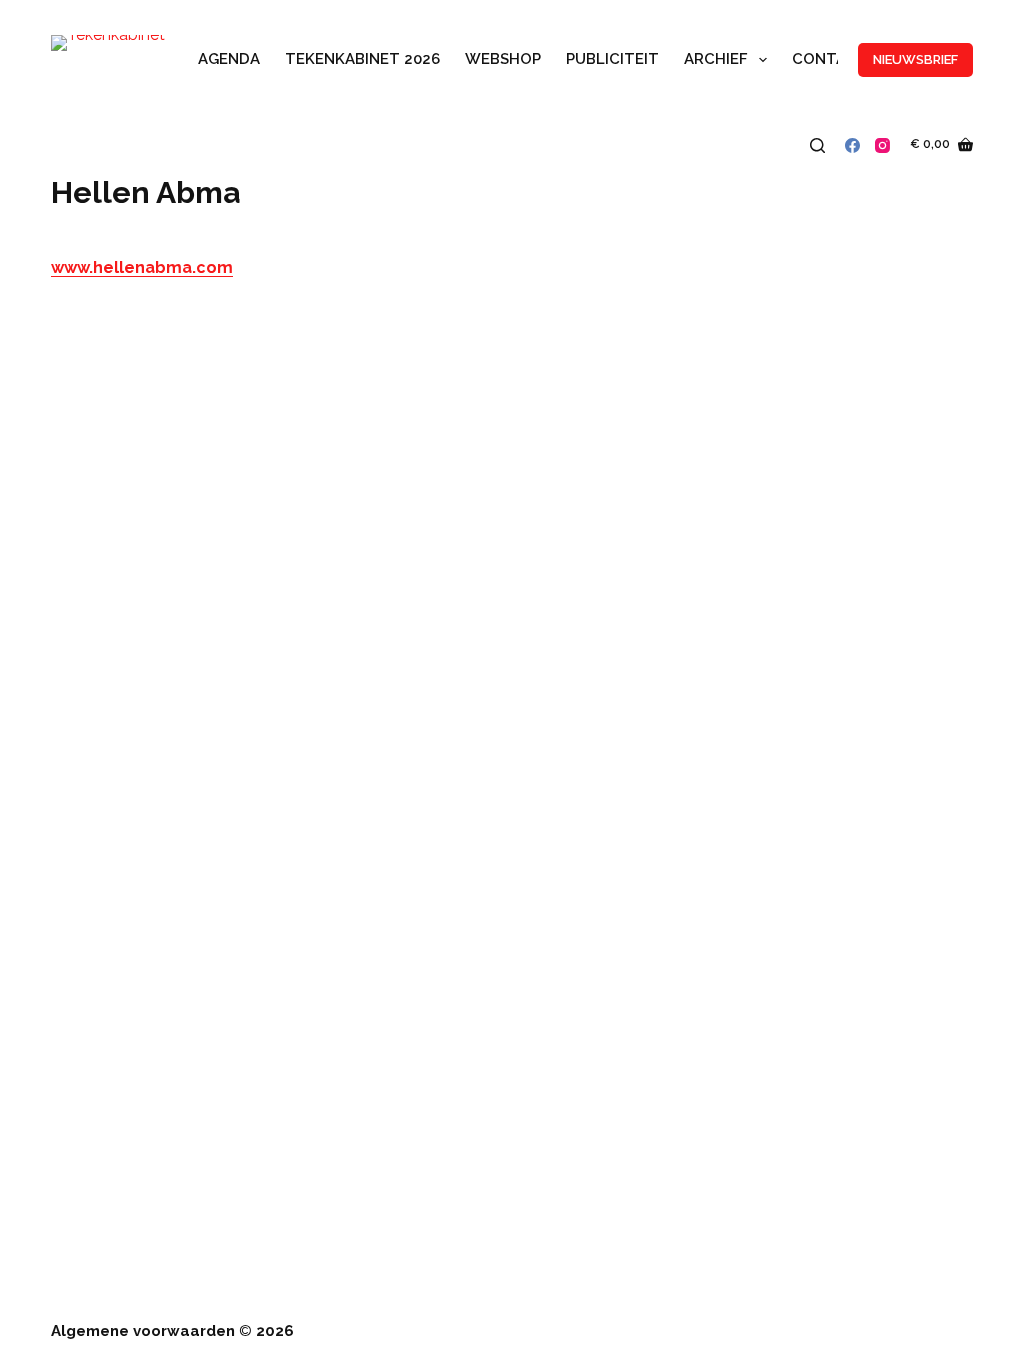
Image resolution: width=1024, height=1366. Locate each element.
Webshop (503, 59)
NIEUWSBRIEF (915, 59)
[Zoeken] (817, 145)
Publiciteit (612, 59)
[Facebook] (852, 145)
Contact (830, 59)
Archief (716, 59)
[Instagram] (882, 145)
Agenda (229, 59)
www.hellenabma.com (142, 267)
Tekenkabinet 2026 (362, 59)
